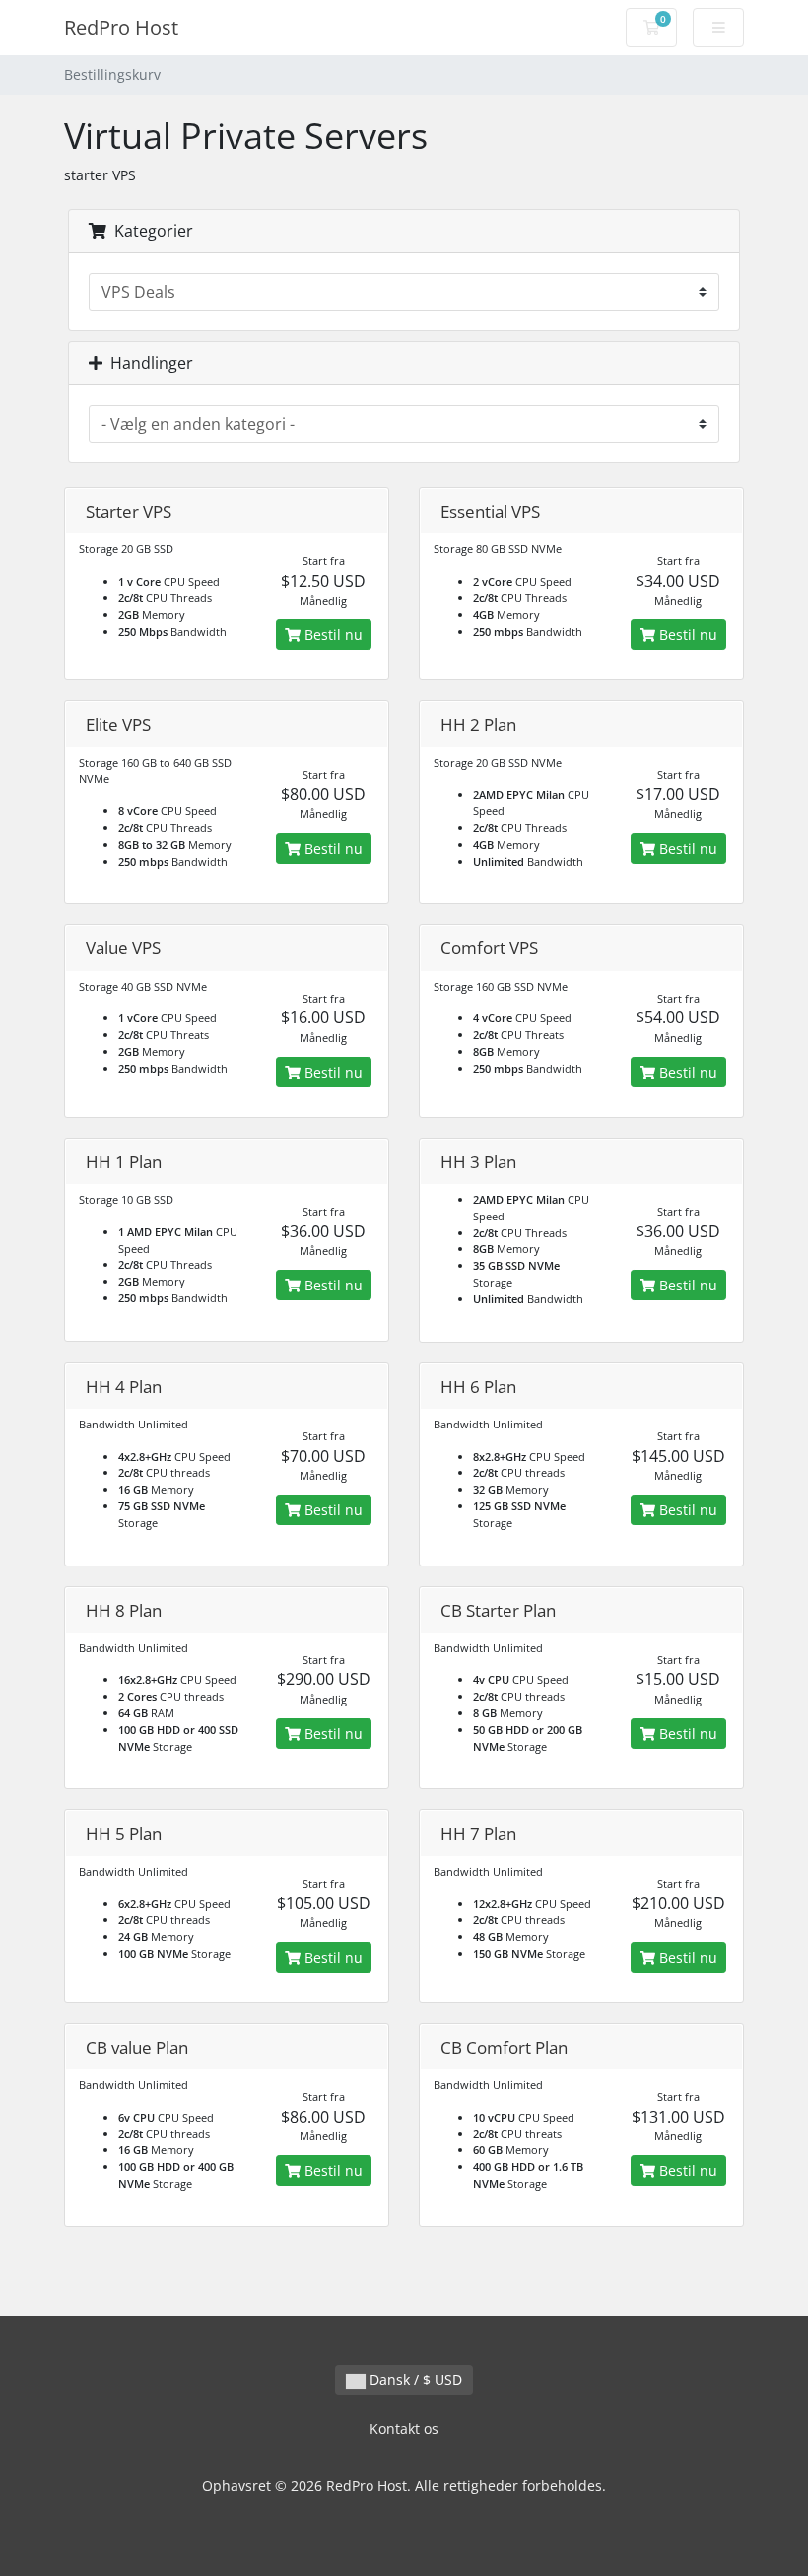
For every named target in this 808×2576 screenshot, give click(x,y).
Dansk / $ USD (414, 2379)
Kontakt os (404, 2429)
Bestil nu (332, 634)
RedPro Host (121, 27)
